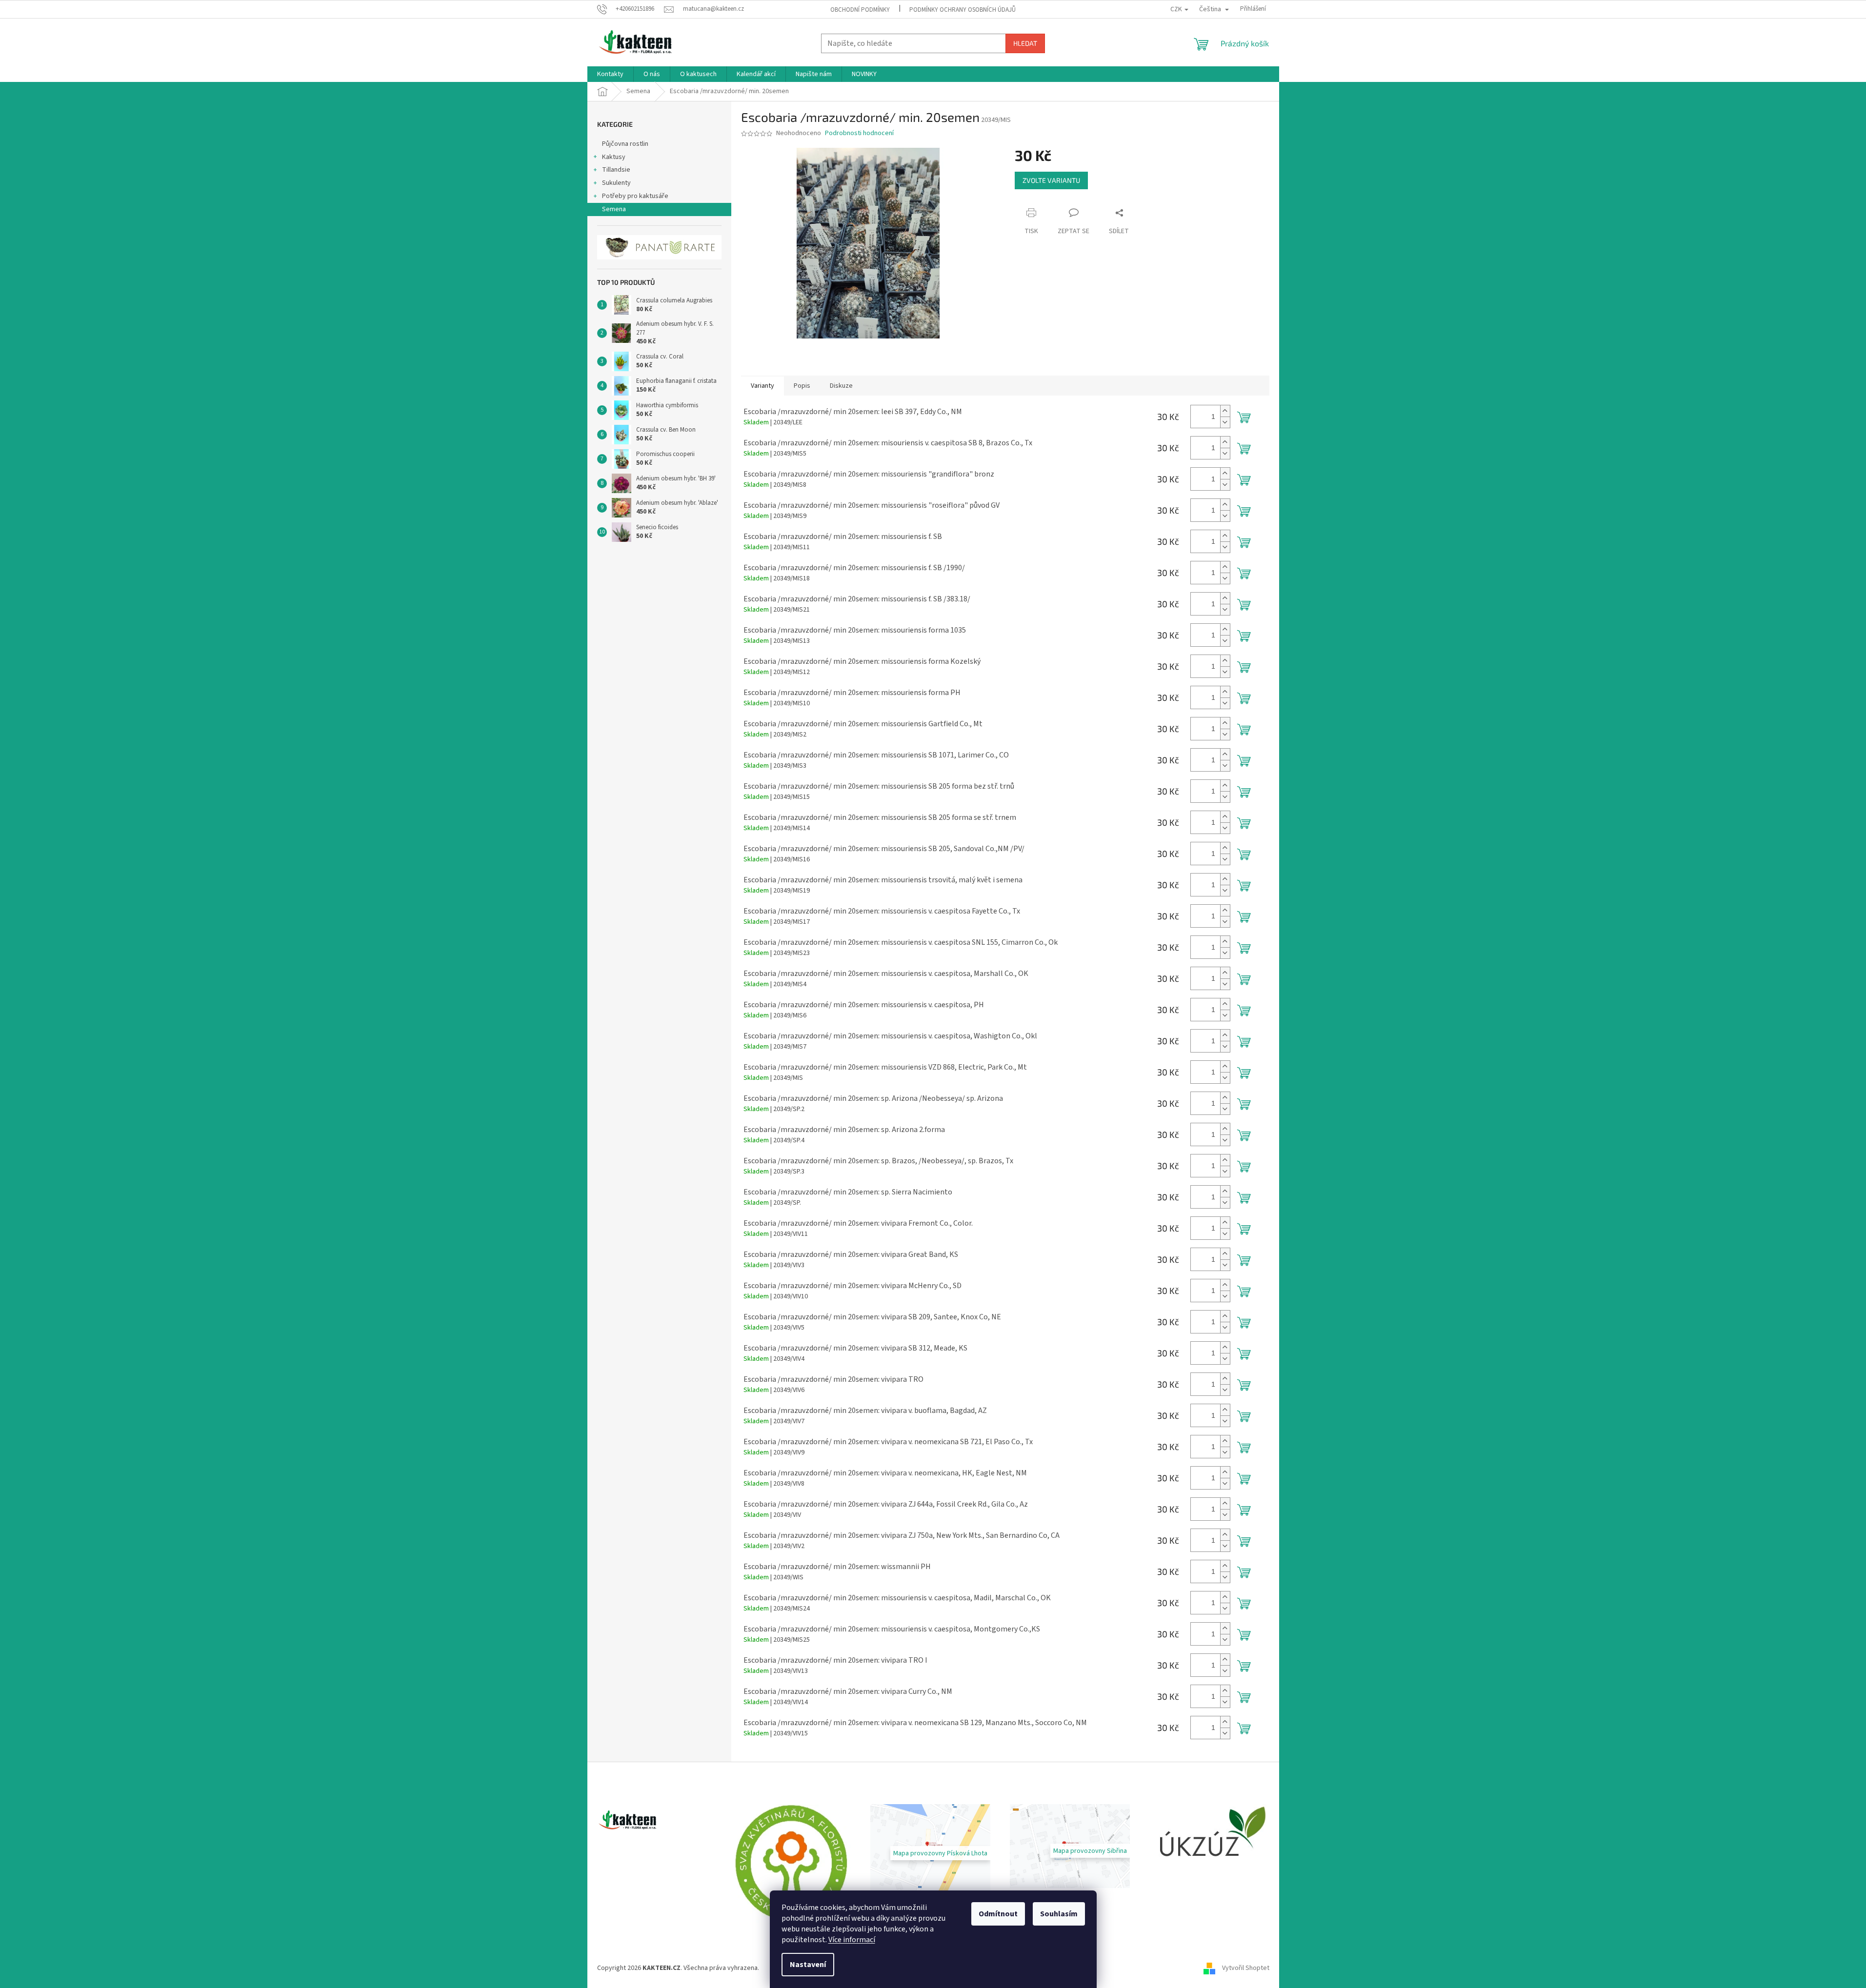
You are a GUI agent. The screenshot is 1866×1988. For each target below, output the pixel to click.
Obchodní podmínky (860, 10)
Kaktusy (614, 157)
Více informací (852, 1940)
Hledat (1025, 43)
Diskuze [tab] (841, 386)
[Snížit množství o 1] (1225, 422)
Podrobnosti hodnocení (859, 133)
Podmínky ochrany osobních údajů (963, 10)
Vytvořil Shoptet (1246, 1968)
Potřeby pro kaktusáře (635, 196)
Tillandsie (616, 170)
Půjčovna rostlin (625, 144)
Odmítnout (998, 1914)
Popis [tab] (802, 386)
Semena (614, 209)
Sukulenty (616, 183)
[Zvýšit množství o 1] (1225, 411)
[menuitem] (610, 74)
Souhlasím (1059, 1914)
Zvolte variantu (1051, 180)
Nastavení (808, 1965)
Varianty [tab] (762, 386)
